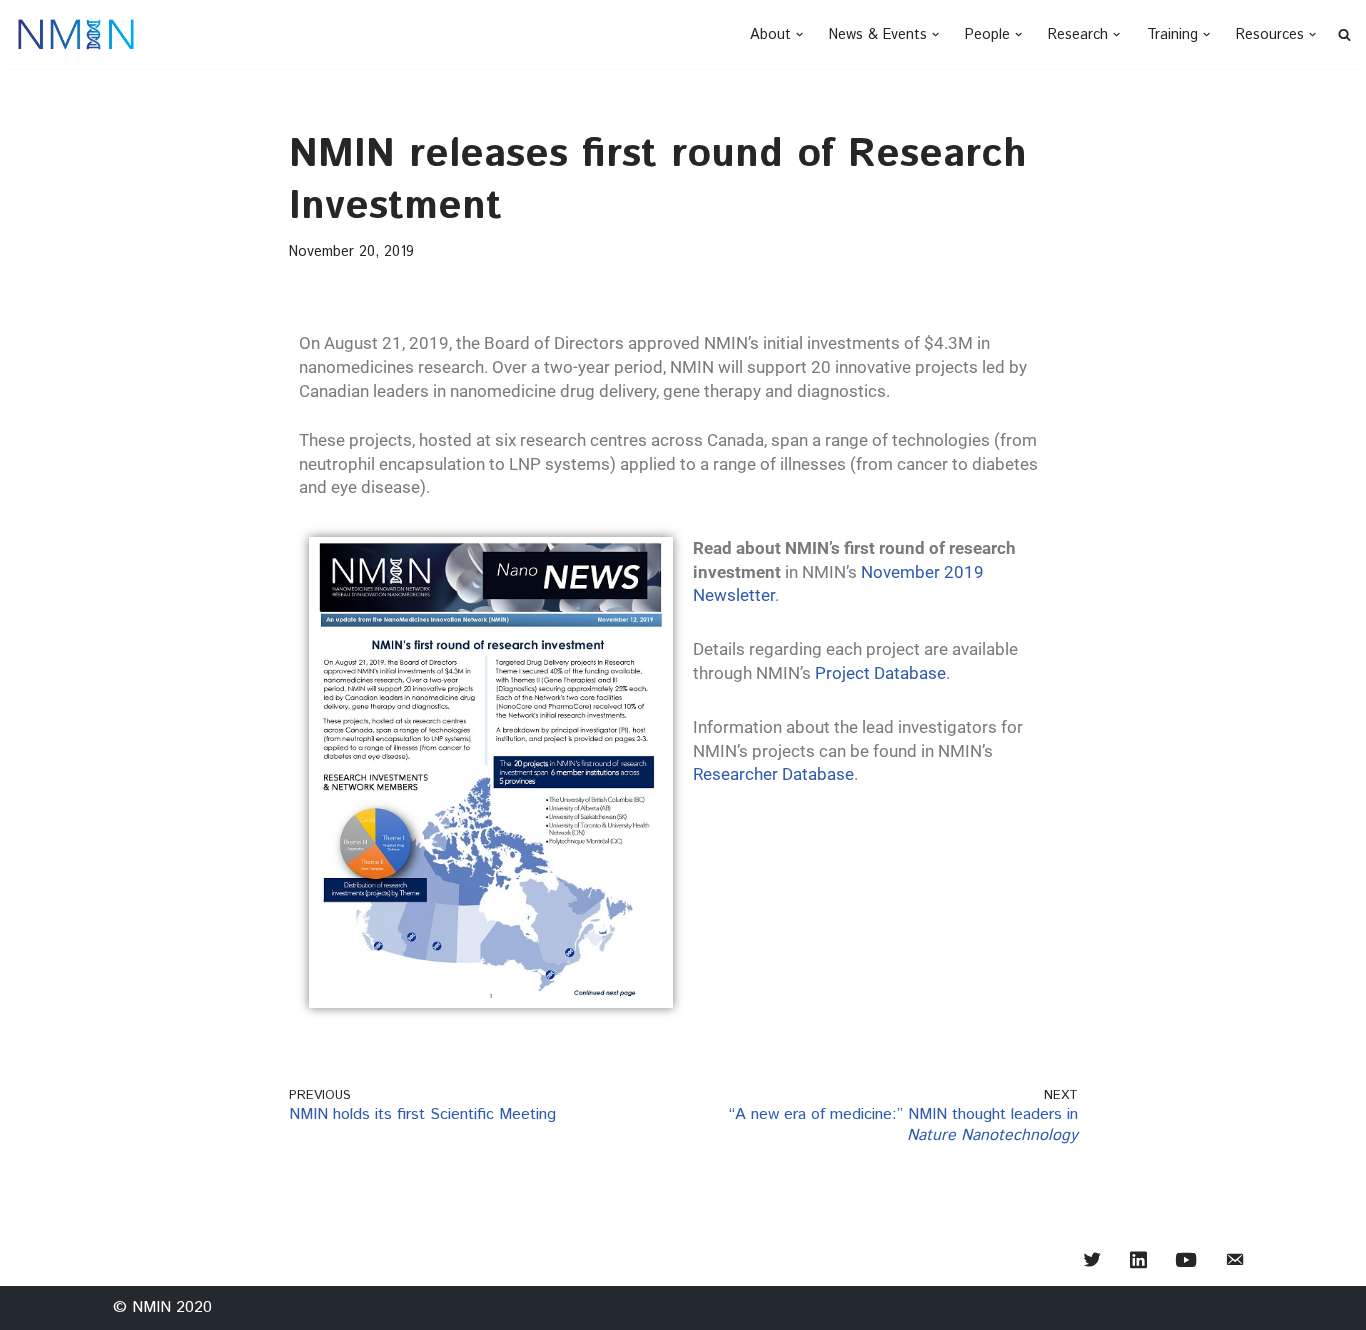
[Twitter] (1092, 1261)
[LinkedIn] (1138, 1261)
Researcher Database (773, 774)
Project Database (880, 673)
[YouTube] (1186, 1261)
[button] (799, 34)
